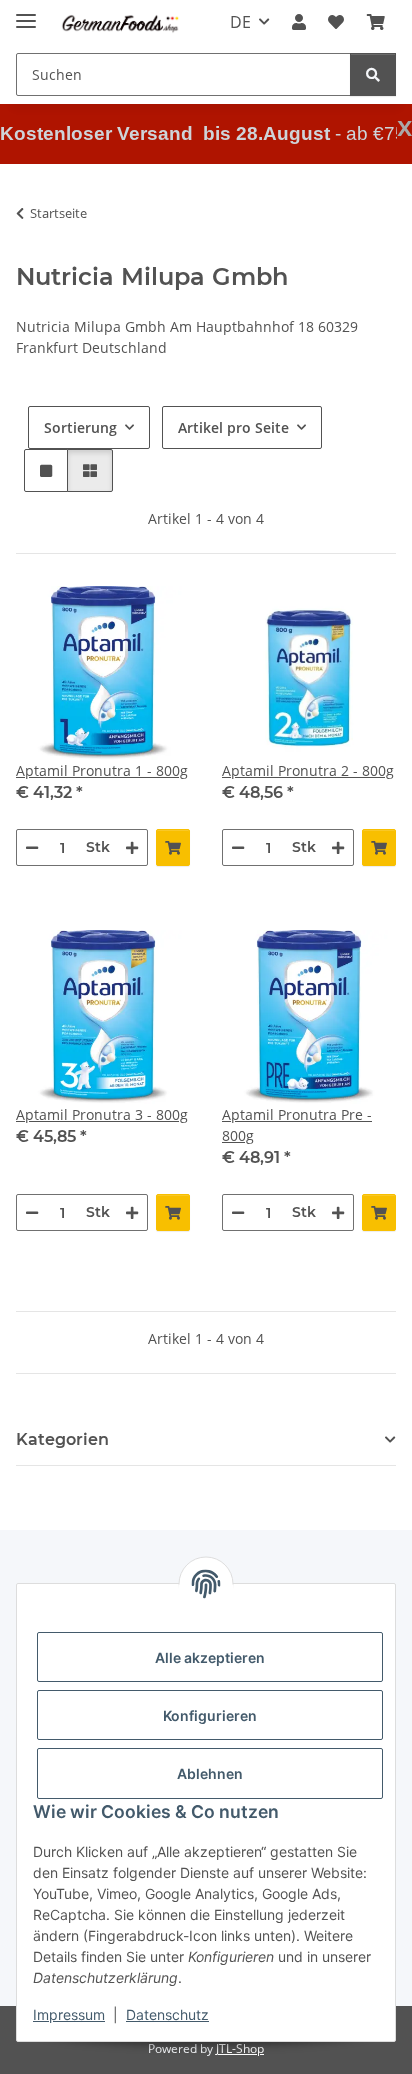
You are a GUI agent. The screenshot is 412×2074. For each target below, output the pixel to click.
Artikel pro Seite (233, 427)
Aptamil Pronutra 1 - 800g (102, 770)
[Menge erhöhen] (132, 847)
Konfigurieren (210, 1715)
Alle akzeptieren (210, 1657)
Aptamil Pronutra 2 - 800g (308, 770)
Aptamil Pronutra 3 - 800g (102, 1114)
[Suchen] (373, 74)
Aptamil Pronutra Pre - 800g (297, 1125)
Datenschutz (167, 2014)
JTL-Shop (240, 2048)
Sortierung (80, 427)
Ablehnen (210, 1773)
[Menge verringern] (32, 847)
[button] (299, 22)
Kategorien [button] (62, 1439)
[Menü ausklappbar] (26, 12)
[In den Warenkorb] (173, 847)
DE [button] (240, 22)
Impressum (69, 2014)
